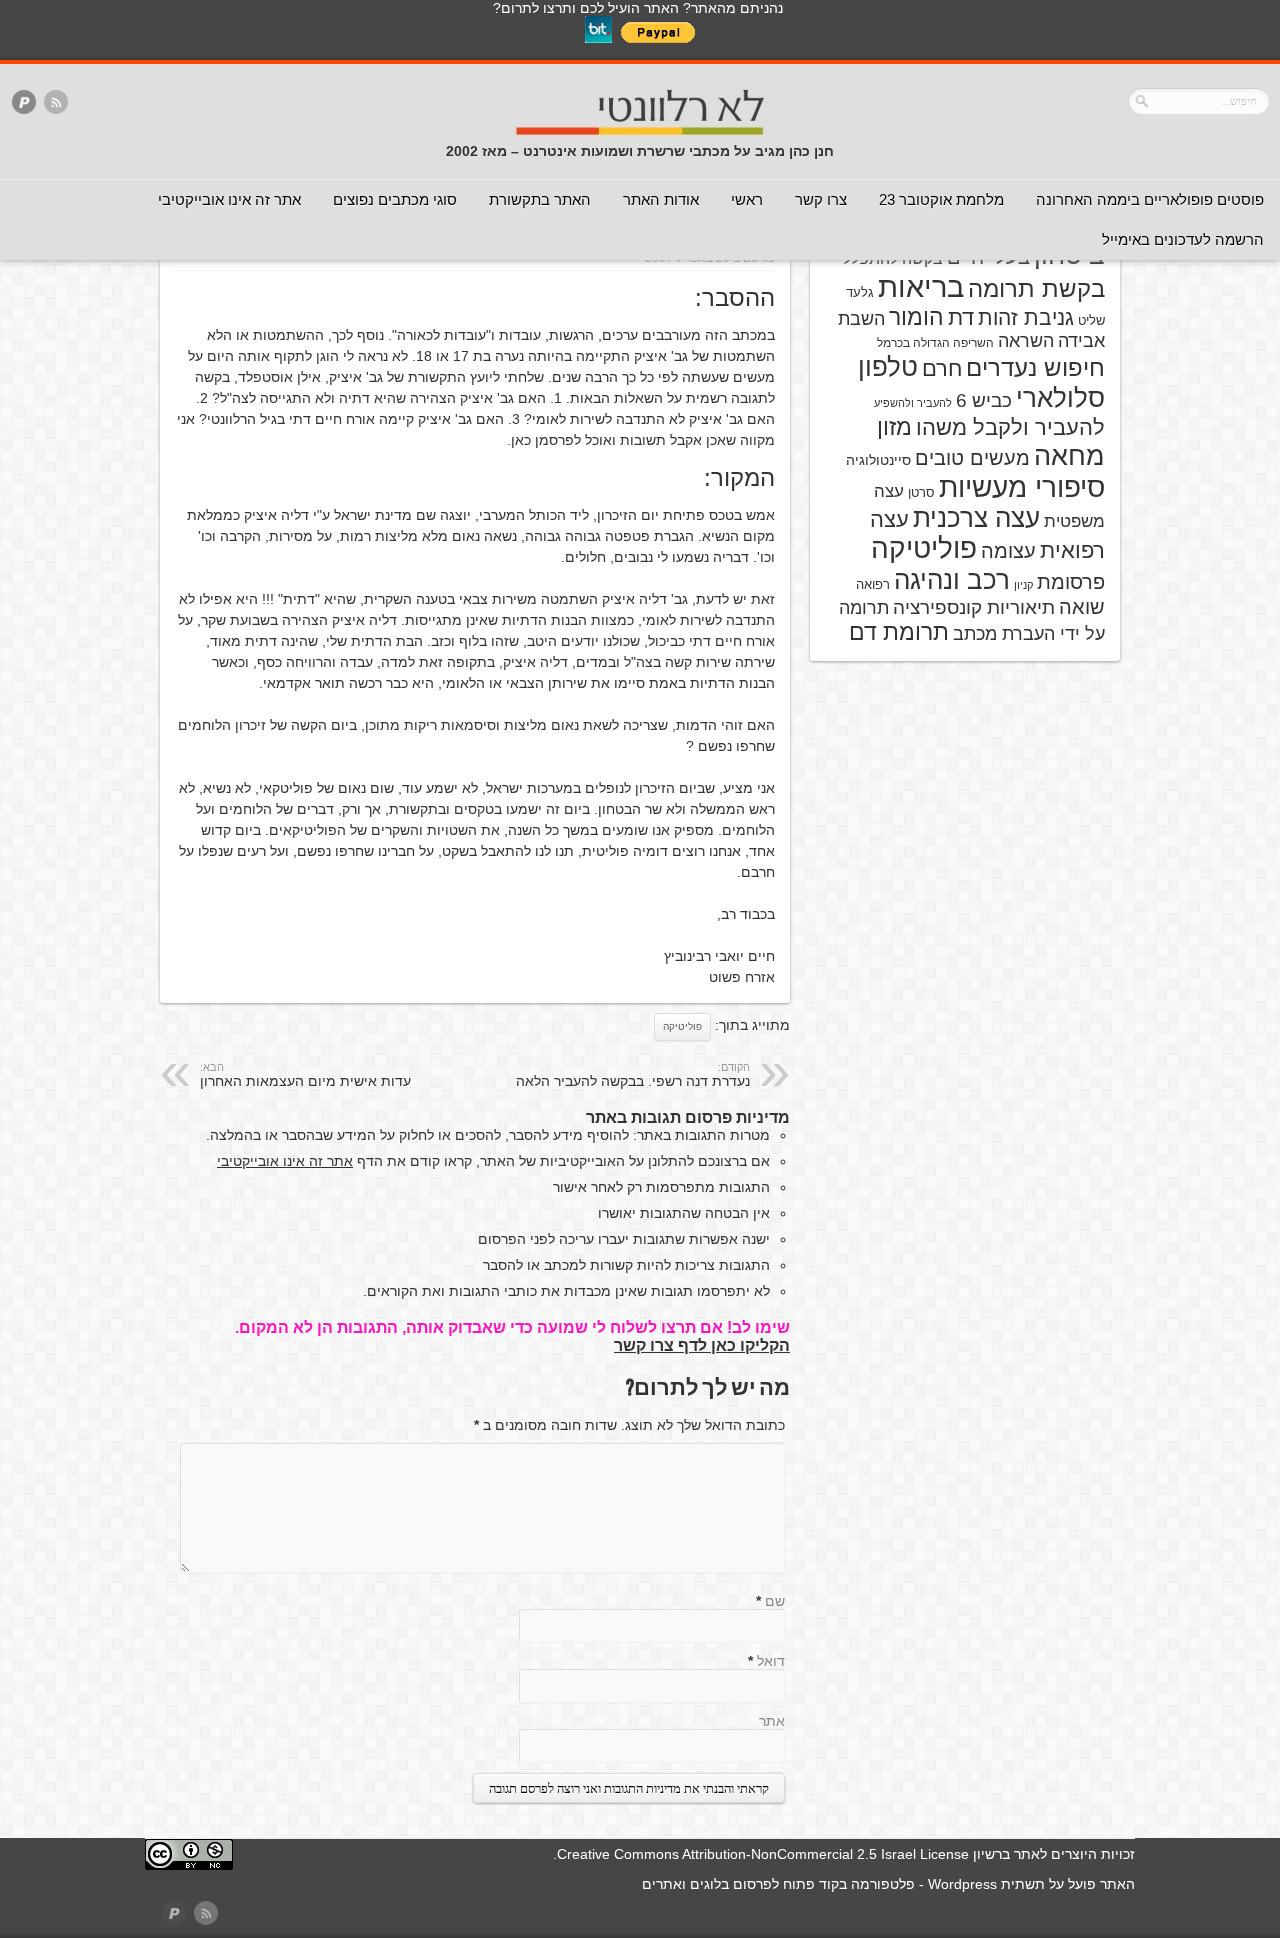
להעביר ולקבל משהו (1010, 427)
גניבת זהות (1026, 317)
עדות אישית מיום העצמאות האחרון (305, 1075)
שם (775, 1601)
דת (961, 317)
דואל (771, 1661)
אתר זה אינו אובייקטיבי (229, 199)
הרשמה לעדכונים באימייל (1183, 239)
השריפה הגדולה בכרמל (935, 343)
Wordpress (962, 1884)
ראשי (747, 199)
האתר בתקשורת (540, 199)
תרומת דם (899, 632)
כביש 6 (984, 400)
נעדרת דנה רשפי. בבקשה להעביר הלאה (633, 1075)
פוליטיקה (682, 1026)
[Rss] (56, 103)
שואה (1082, 607)
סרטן (921, 492)
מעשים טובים (972, 458)
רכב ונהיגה (952, 580)
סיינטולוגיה (878, 460)
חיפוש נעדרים (1035, 368)
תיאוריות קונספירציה (974, 607)
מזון (894, 427)
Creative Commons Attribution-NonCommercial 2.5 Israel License (763, 1854)
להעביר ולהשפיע (913, 403)
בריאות (921, 286)
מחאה (1069, 456)
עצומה (1008, 551)
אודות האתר (661, 199)
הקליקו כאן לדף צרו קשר (702, 1345)
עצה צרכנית (976, 518)
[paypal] (24, 103)
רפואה (873, 584)
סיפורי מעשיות (1022, 487)
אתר (772, 1721)
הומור (916, 317)
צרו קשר (821, 199)
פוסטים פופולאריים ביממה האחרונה (1150, 199)
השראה (1026, 341)
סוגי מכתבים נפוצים (395, 199)
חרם (942, 368)
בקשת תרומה (1036, 288)
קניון (1023, 585)
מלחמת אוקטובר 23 (941, 199)
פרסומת (1071, 582)
